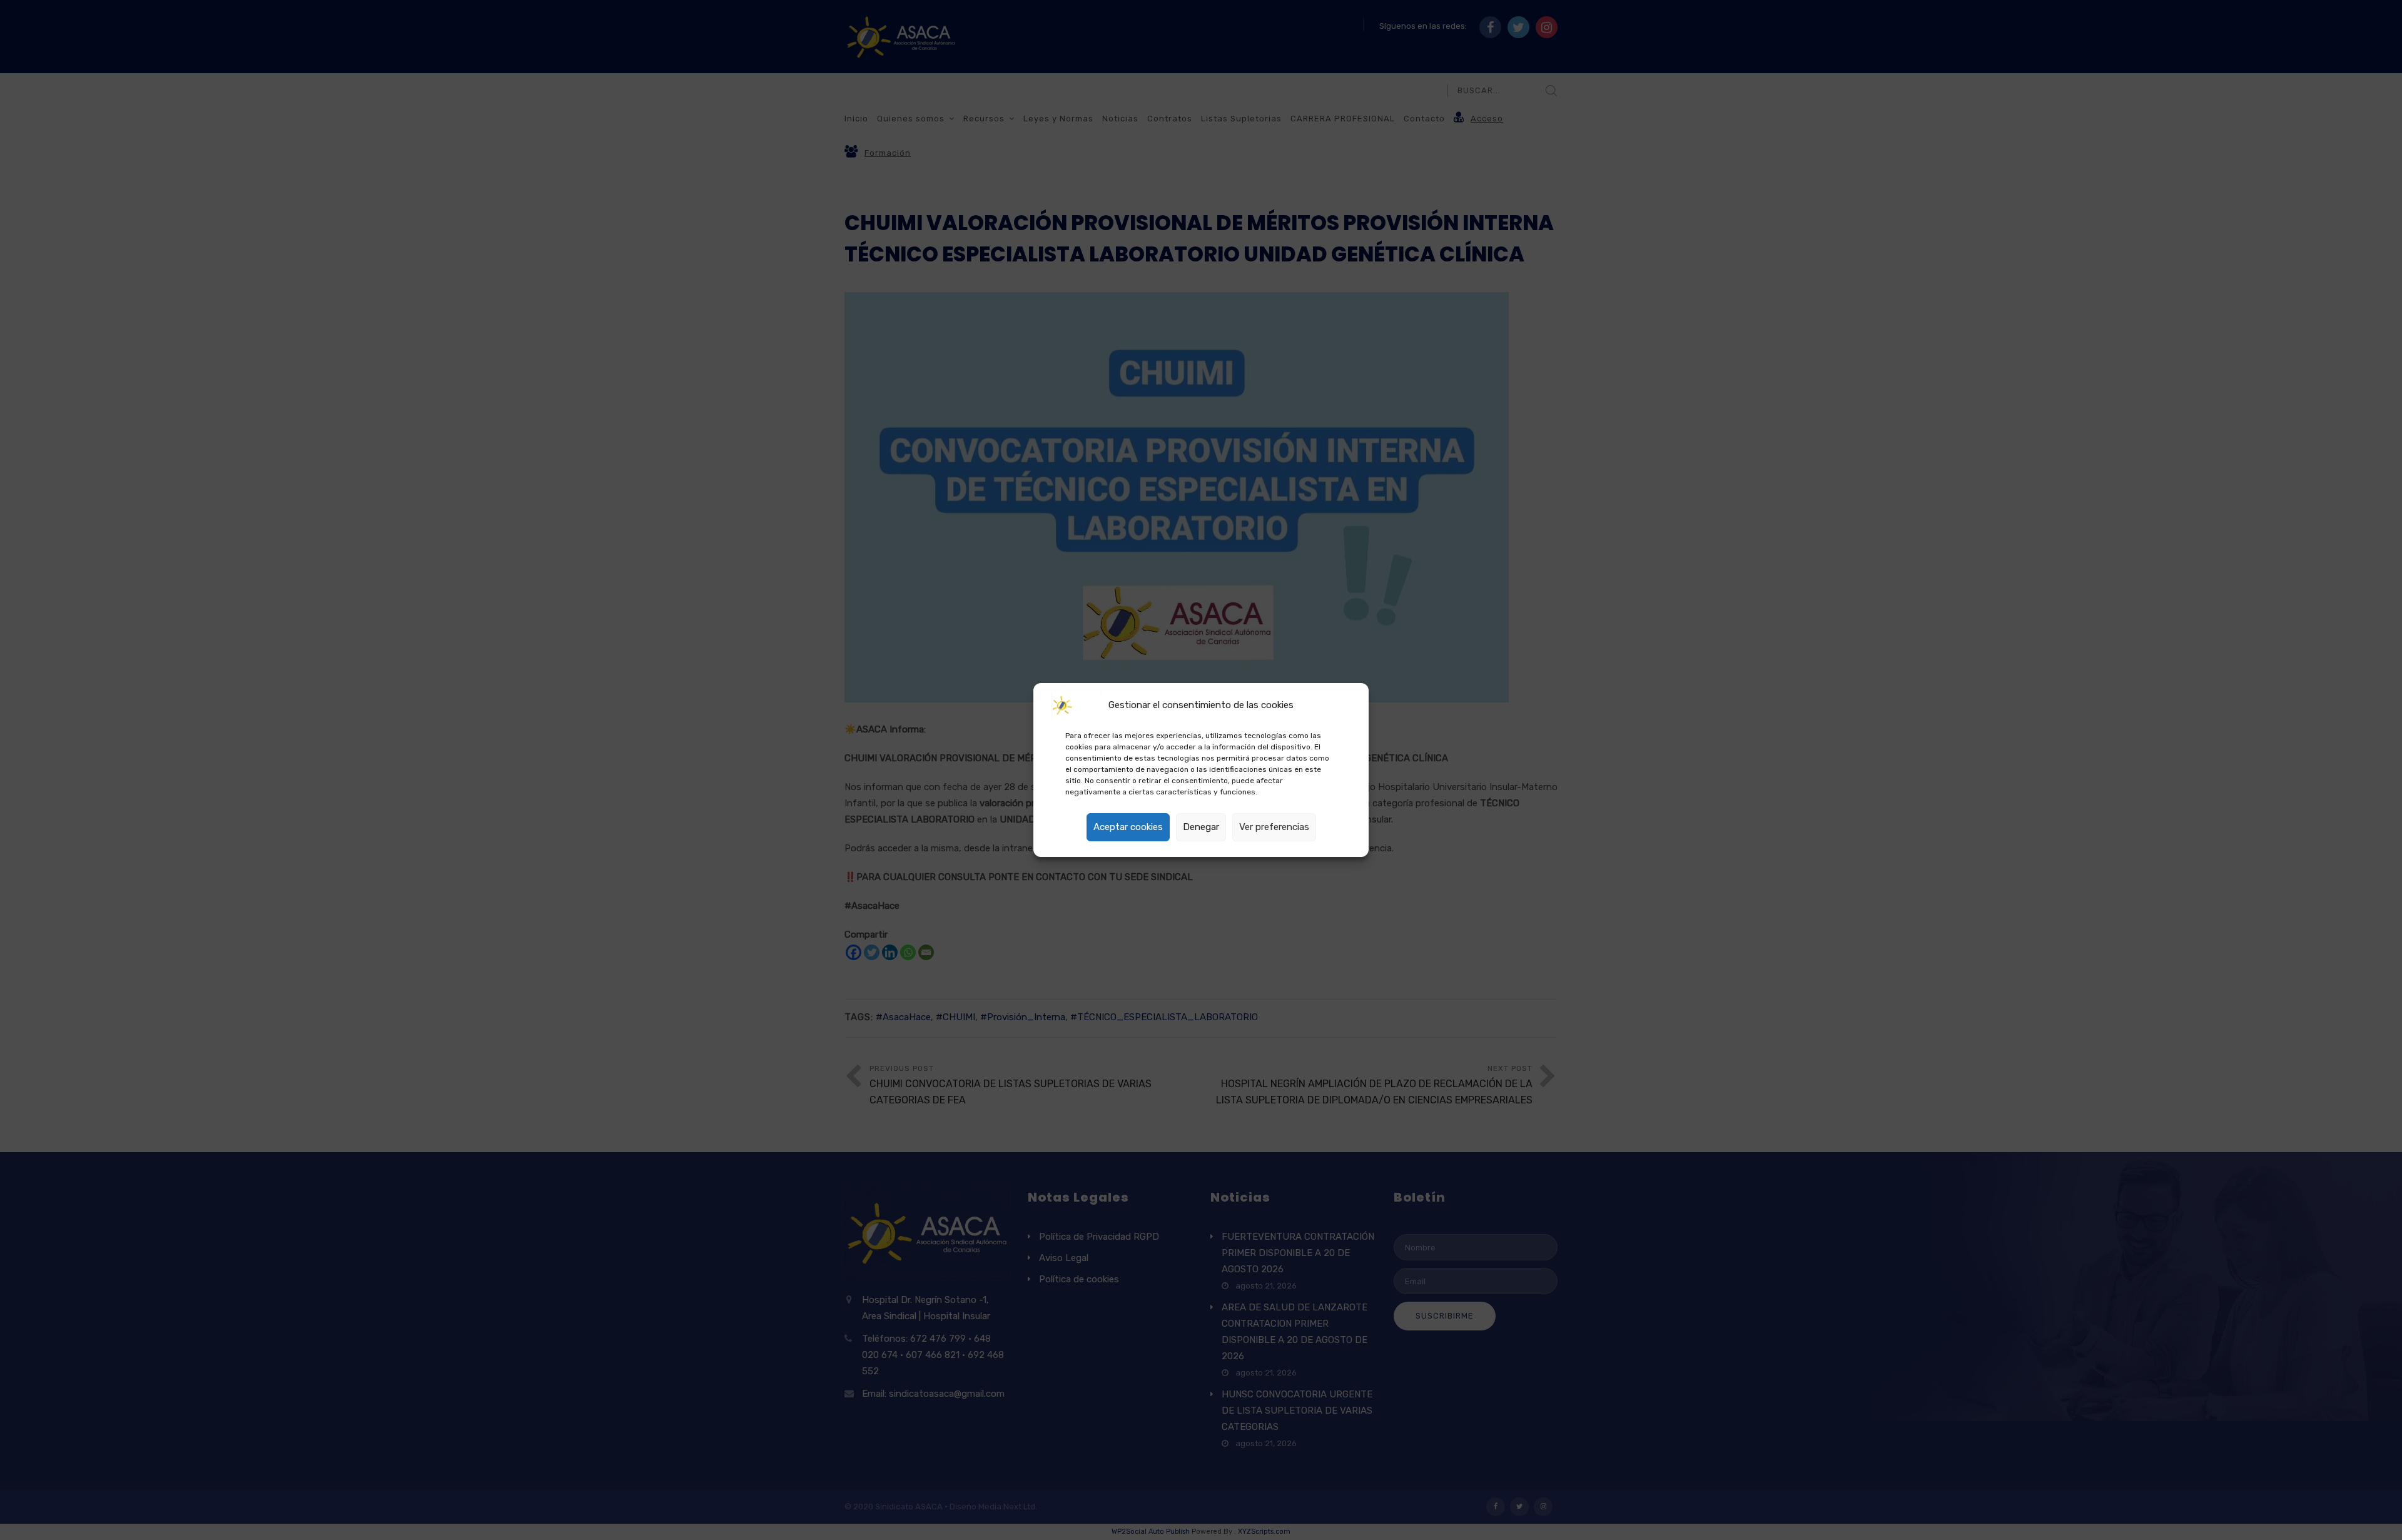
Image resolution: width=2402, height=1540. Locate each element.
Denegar (1201, 827)
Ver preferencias (1274, 827)
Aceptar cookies (1128, 827)
